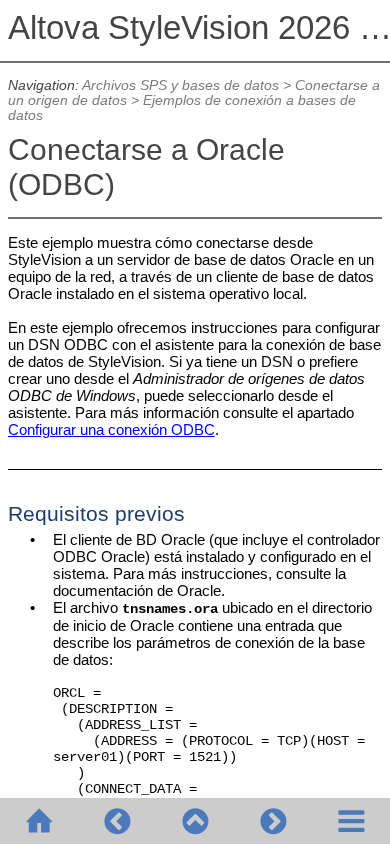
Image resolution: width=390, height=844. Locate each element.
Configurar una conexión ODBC (111, 429)
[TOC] (351, 821)
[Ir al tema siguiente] (273, 821)
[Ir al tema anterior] (117, 821)
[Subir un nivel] (195, 821)
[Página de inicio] (39, 821)
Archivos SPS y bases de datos (180, 85)
